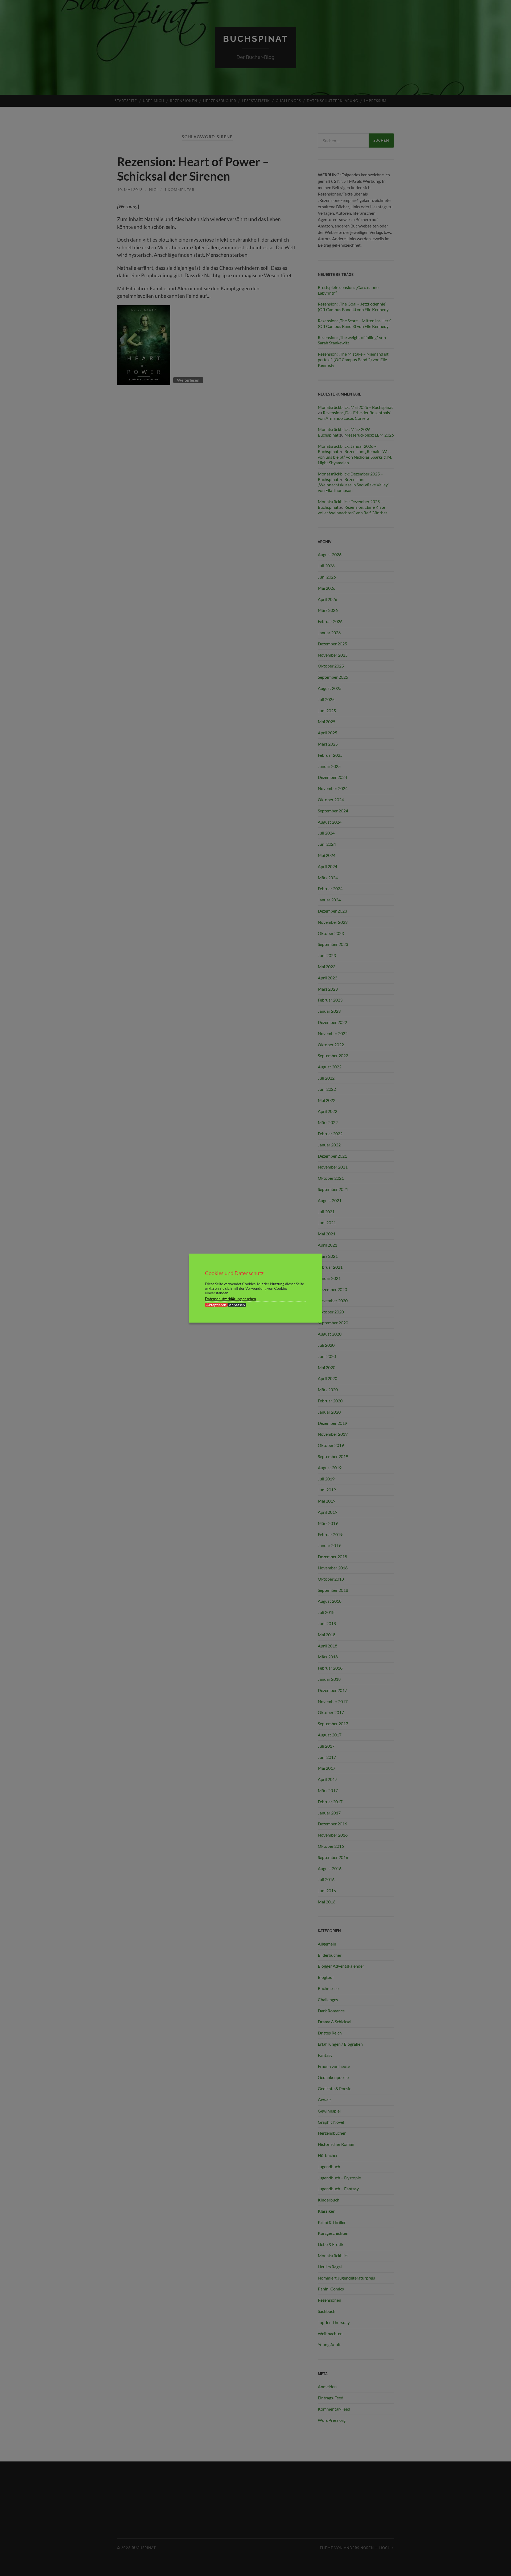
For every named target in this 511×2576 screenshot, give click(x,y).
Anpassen (237, 1305)
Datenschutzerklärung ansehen (230, 1298)
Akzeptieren (216, 1305)
